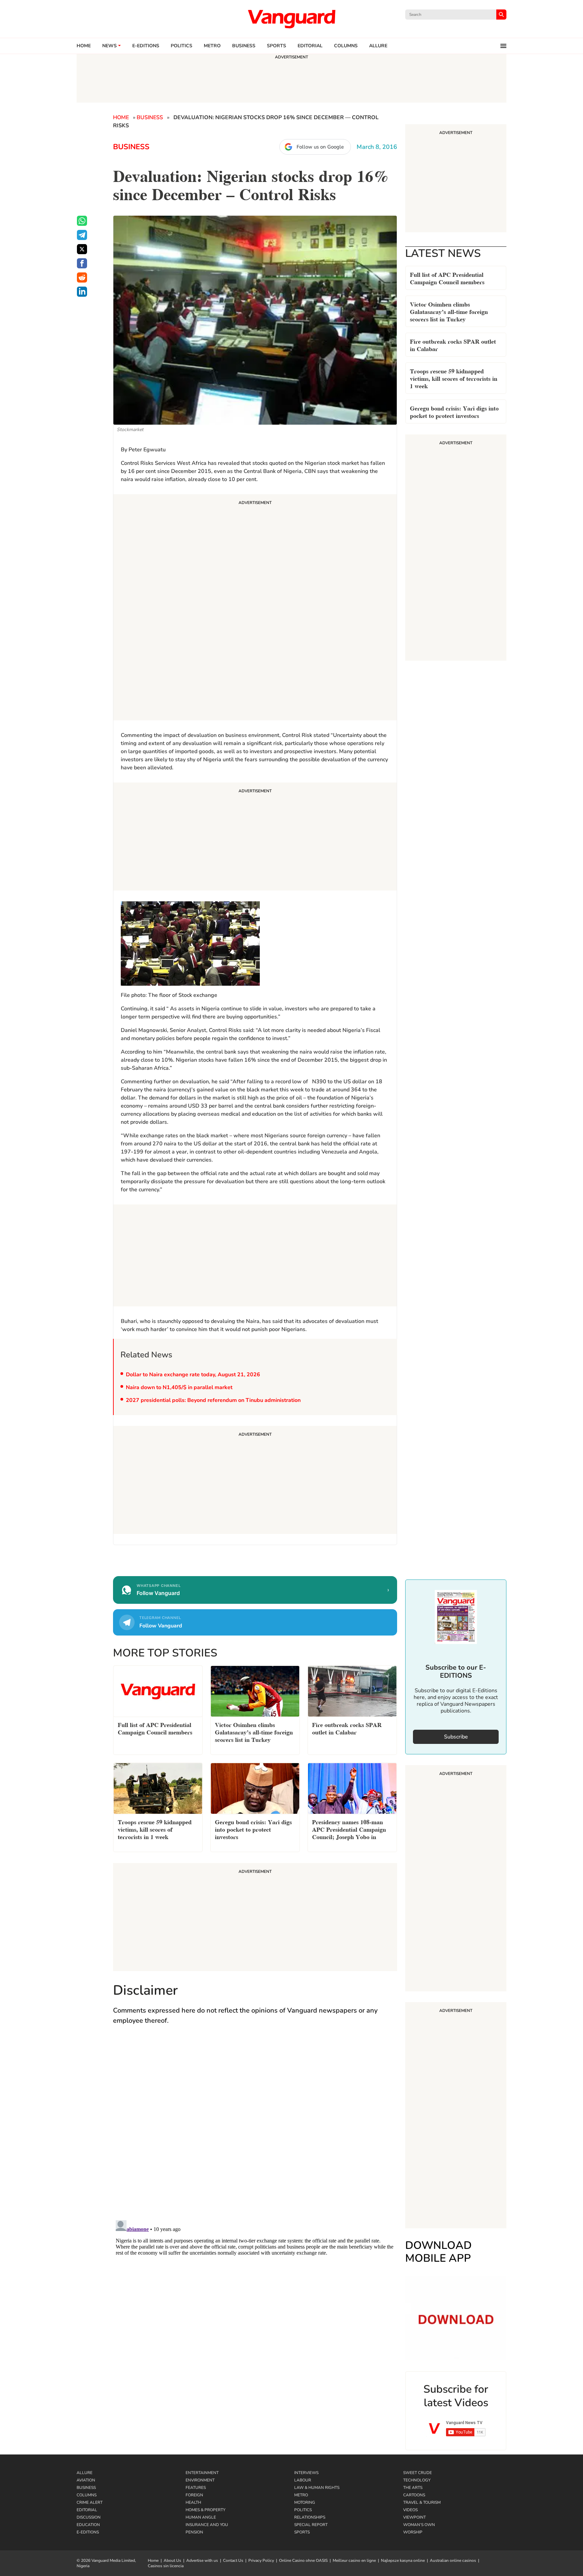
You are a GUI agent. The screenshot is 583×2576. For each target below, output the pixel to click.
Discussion (89, 2517)
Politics (182, 46)
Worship (413, 2532)
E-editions (146, 46)
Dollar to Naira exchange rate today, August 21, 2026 (193, 1375)
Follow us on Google (320, 147)
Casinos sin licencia (166, 2566)
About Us (172, 2560)
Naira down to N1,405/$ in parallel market (179, 1387)
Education (88, 2525)
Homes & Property (205, 2510)
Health (193, 2502)
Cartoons (414, 2495)
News (109, 46)
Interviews (306, 2473)
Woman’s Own (419, 2525)
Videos (410, 2510)
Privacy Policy (261, 2560)
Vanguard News (291, 19)
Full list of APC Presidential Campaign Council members (447, 278)
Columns (346, 46)
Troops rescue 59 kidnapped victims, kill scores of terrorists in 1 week (454, 378)
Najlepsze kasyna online (403, 2560)
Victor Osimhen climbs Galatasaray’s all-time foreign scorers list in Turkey (449, 311)
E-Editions (88, 2532)
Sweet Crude (418, 2473)
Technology (417, 2480)
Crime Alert (90, 2502)
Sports (276, 46)
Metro (212, 46)
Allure (85, 2473)
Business (244, 46)
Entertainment (202, 2473)
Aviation (86, 2480)
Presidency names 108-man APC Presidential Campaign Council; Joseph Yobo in (349, 1829)
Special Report (311, 2525)
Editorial (310, 46)
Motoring (305, 2502)
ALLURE (378, 46)
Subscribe (456, 1737)
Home (84, 46)
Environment (200, 2480)
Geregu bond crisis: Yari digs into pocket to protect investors (454, 411)
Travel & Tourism (422, 2502)
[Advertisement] (255, 608)
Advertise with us (202, 2560)
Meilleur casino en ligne (354, 2560)
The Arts (413, 2488)
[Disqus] (255, 2129)
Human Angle (201, 2517)
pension (194, 2532)
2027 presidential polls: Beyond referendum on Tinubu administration (213, 1400)
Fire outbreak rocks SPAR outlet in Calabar (453, 344)
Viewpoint (414, 2517)
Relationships (310, 2517)
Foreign (194, 2495)
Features (196, 2488)
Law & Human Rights (317, 2488)
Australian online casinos (453, 2560)
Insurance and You (207, 2525)
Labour (303, 2480)
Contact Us (233, 2560)
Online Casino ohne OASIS (303, 2560)
